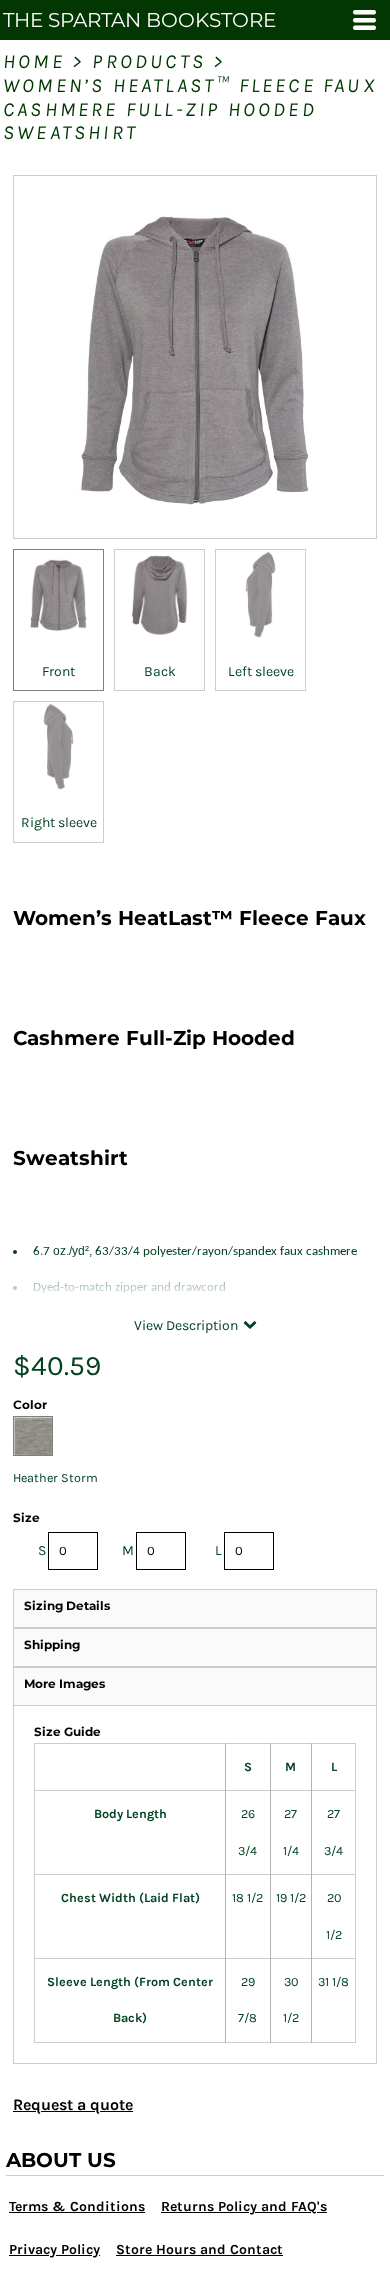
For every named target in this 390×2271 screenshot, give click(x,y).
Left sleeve (261, 671)
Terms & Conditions (77, 2206)
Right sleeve (59, 822)
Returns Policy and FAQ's (244, 2206)
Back (160, 671)
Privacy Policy (54, 2249)
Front (58, 671)
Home (34, 61)
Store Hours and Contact (199, 2249)
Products (149, 61)
